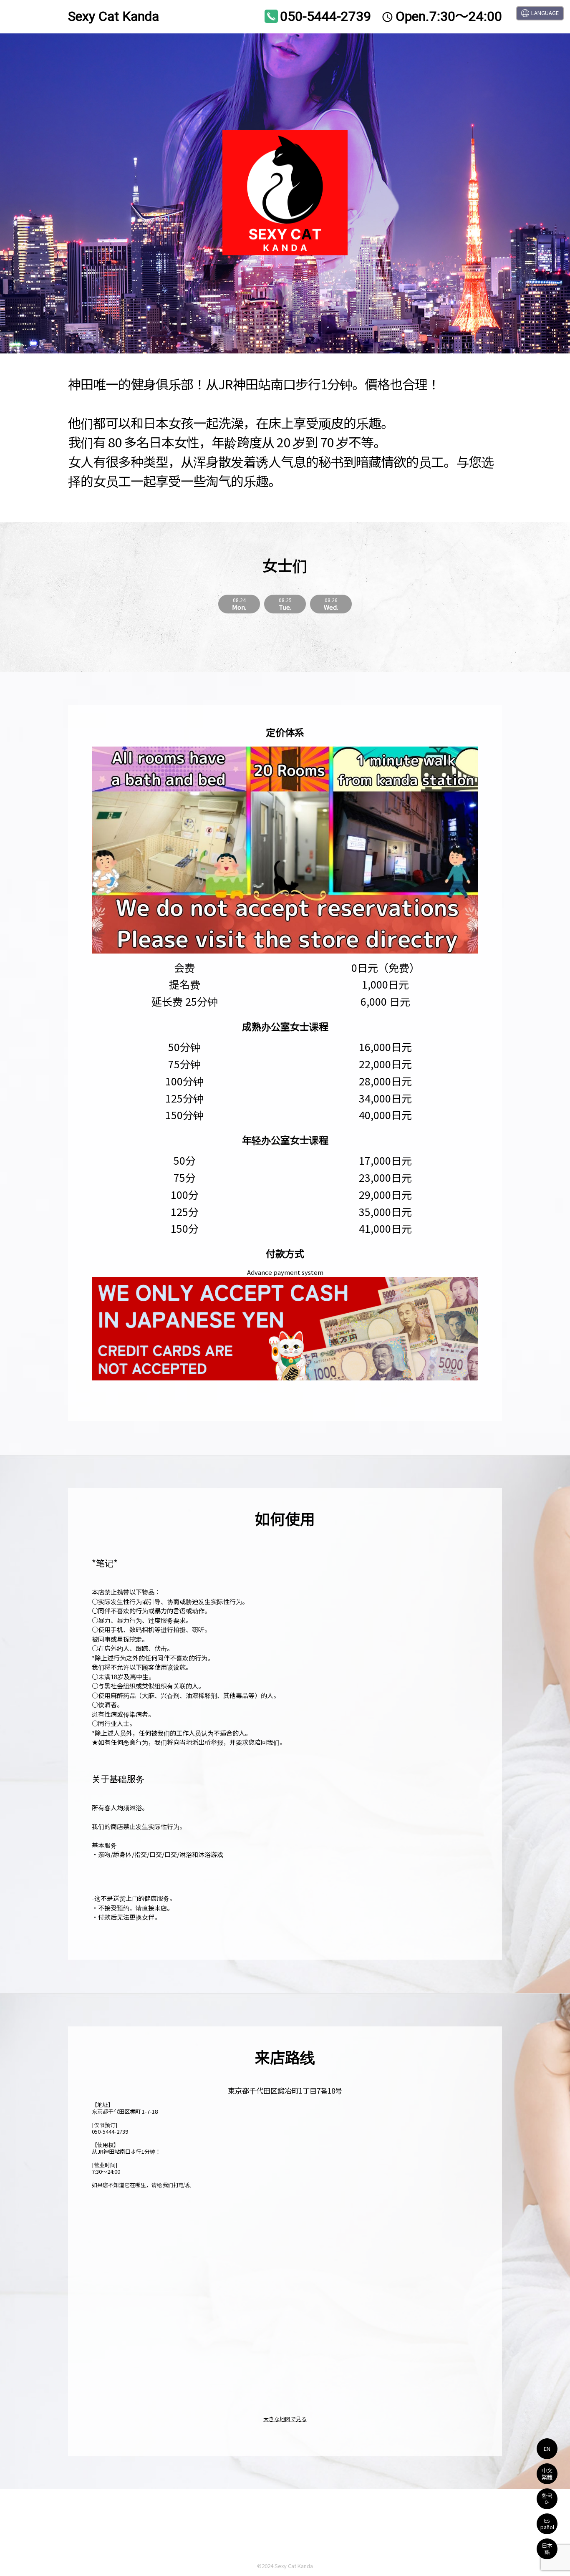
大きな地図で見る (285, 2419)
